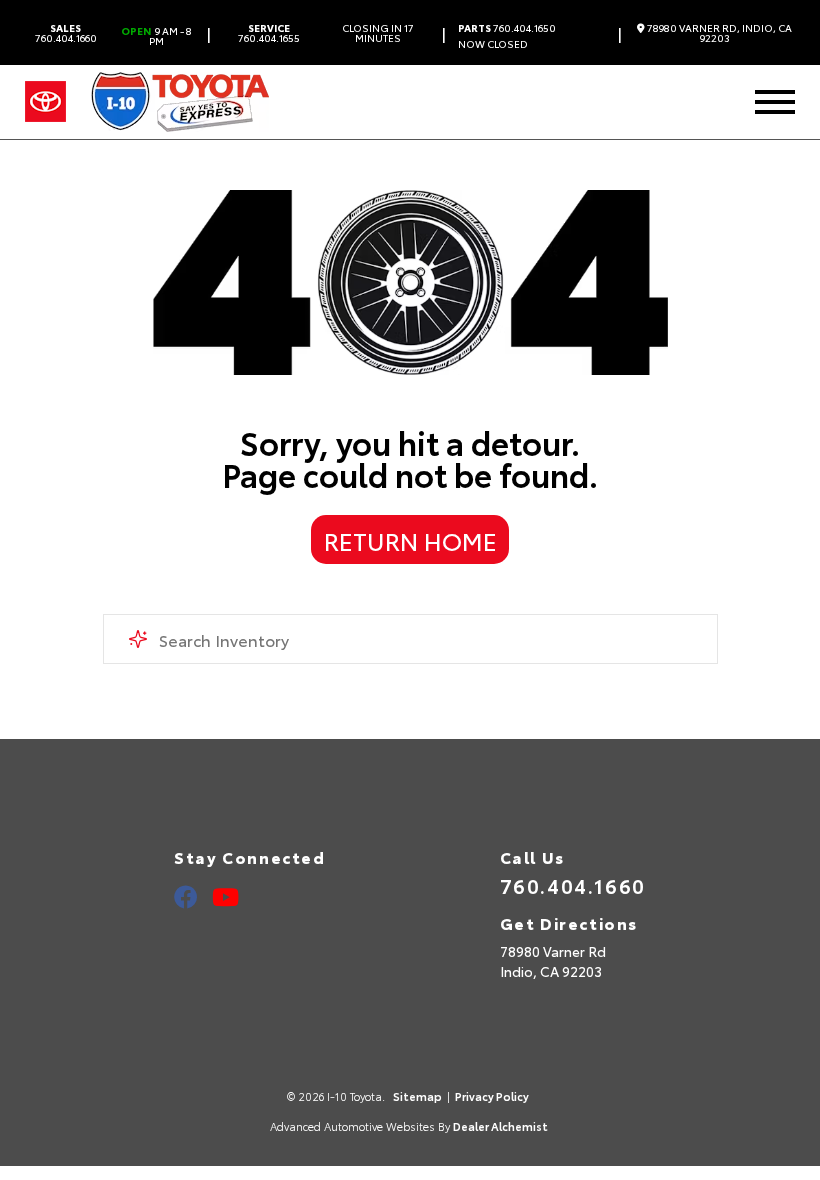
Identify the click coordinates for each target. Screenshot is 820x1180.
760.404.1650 (507, 28)
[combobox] (410, 639)
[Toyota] (45, 102)
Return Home (410, 540)
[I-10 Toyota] (180, 102)
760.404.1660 (66, 33)
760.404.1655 (269, 33)
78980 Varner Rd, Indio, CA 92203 (718, 33)
